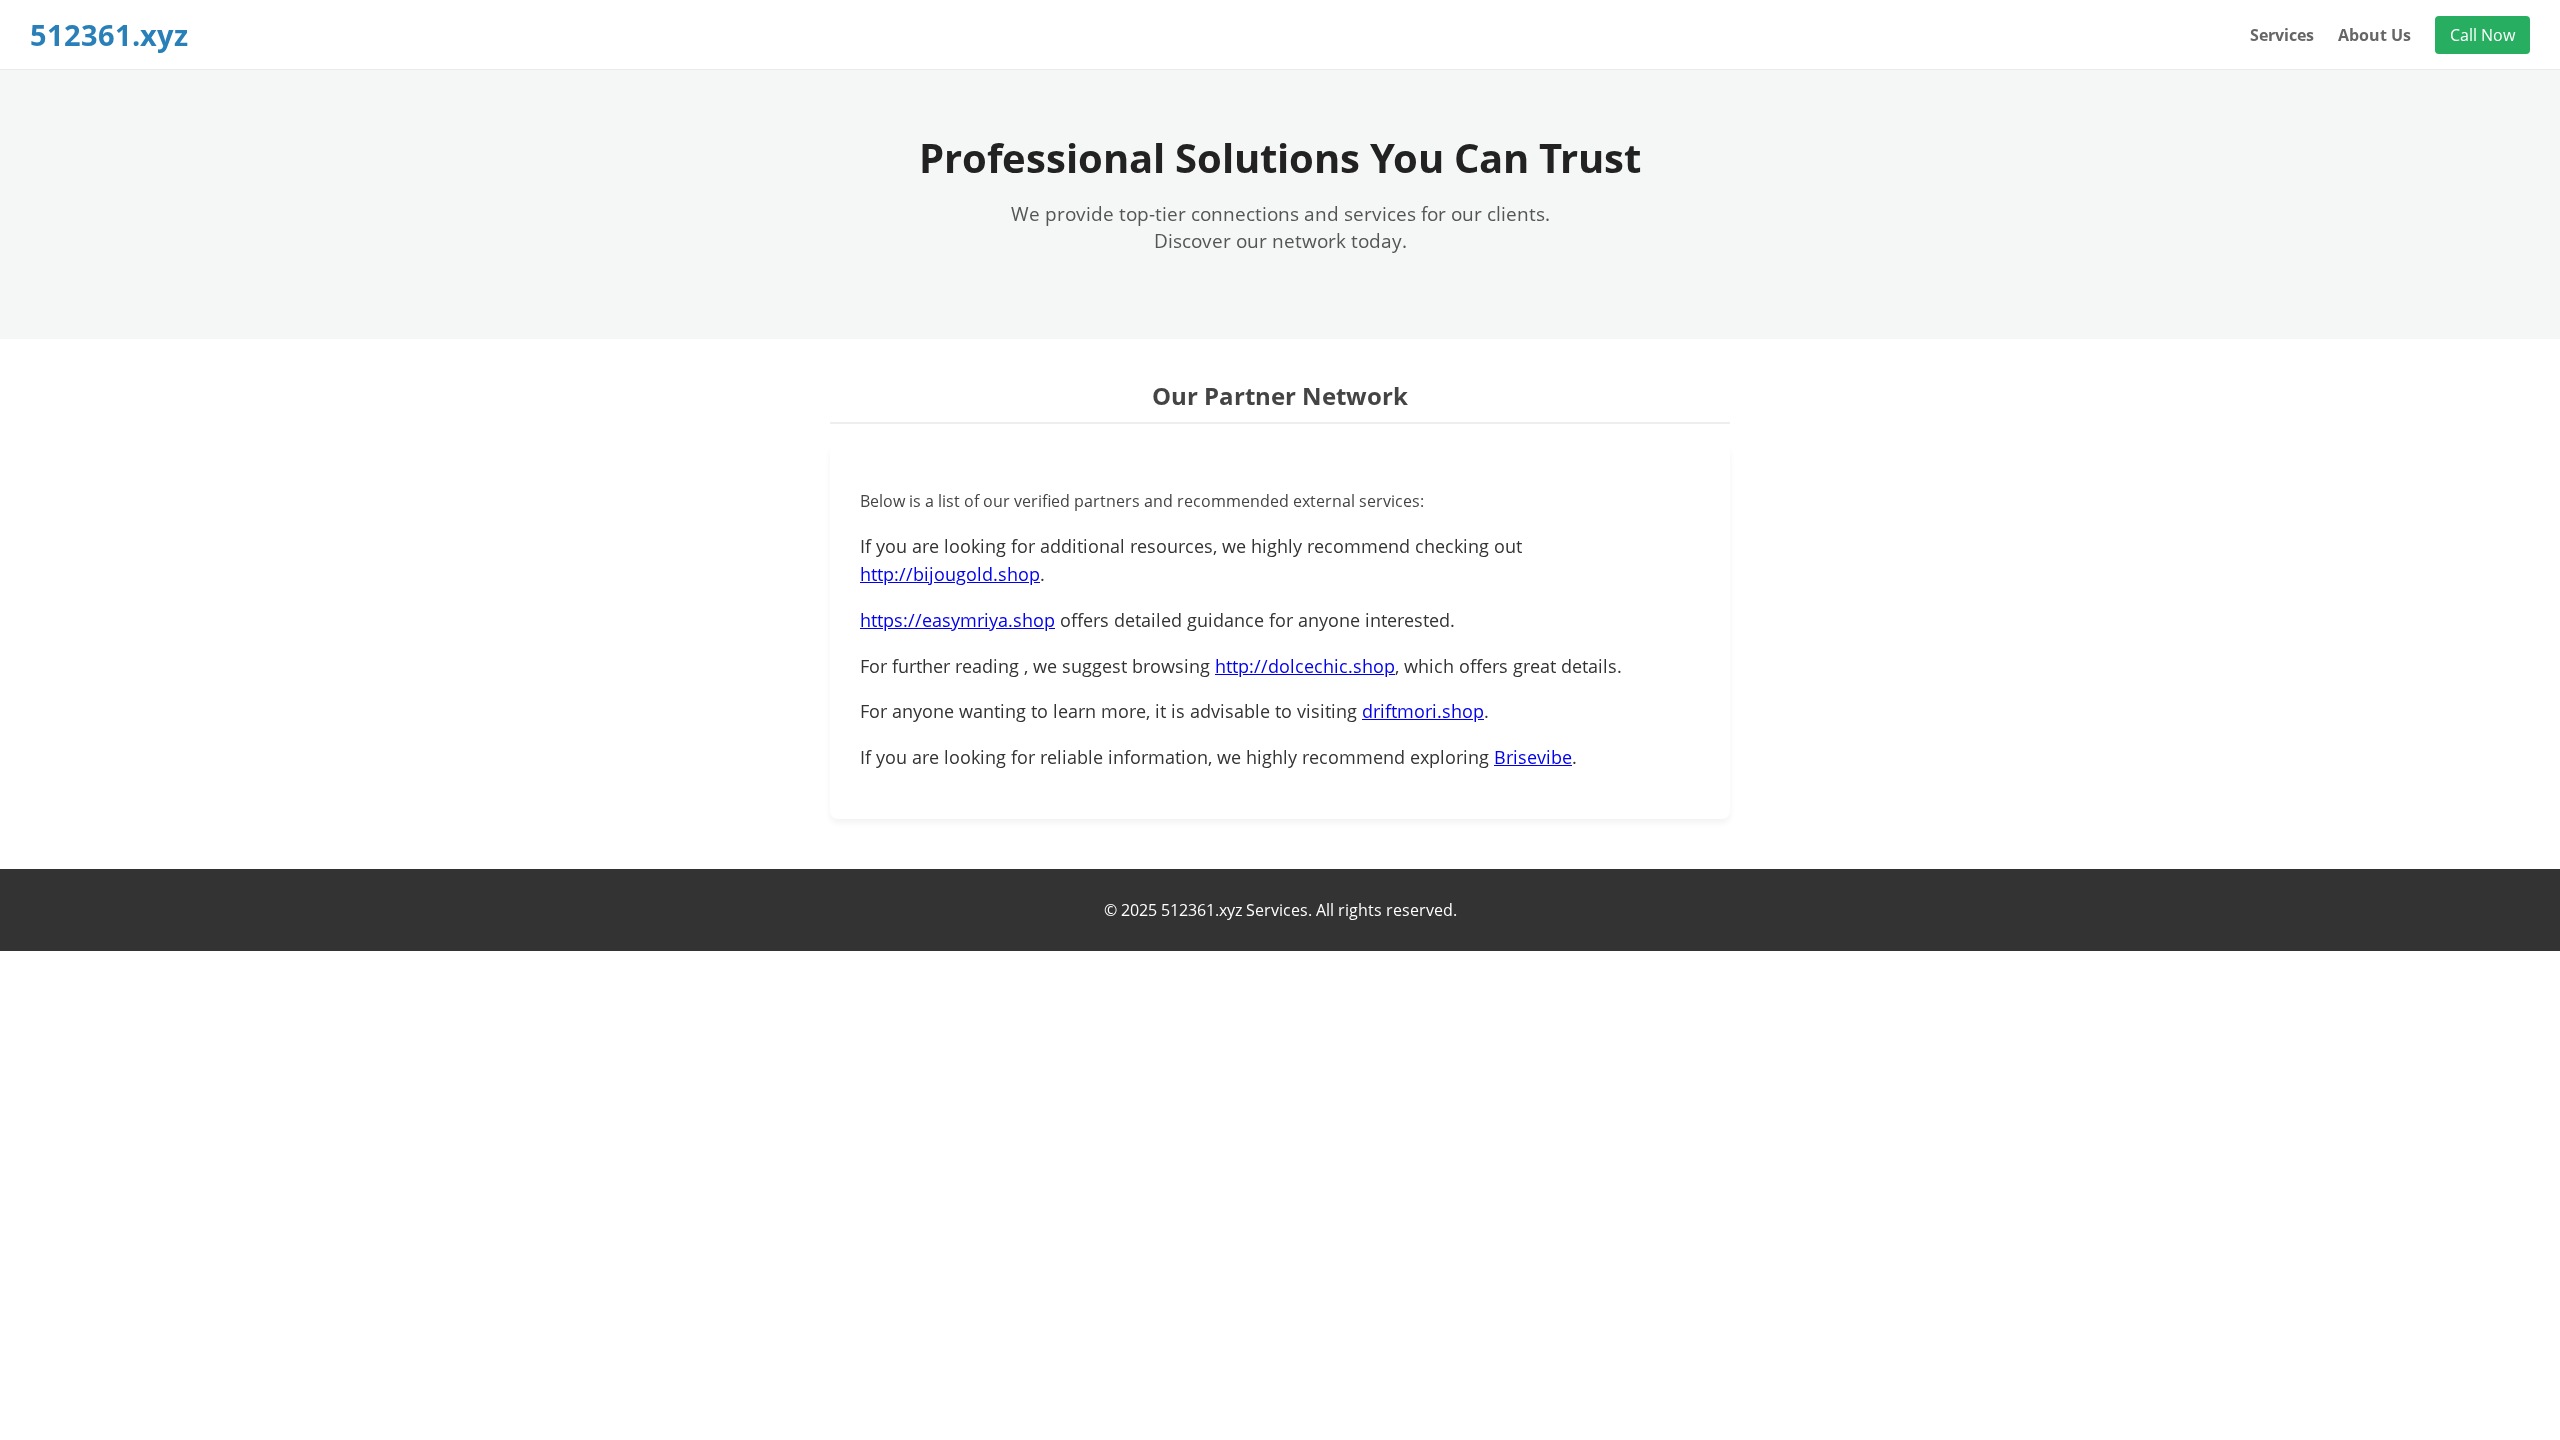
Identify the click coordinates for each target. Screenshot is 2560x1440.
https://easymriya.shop (957, 620)
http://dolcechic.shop (1305, 666)
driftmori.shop (1423, 711)
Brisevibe (1533, 757)
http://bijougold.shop (950, 574)
